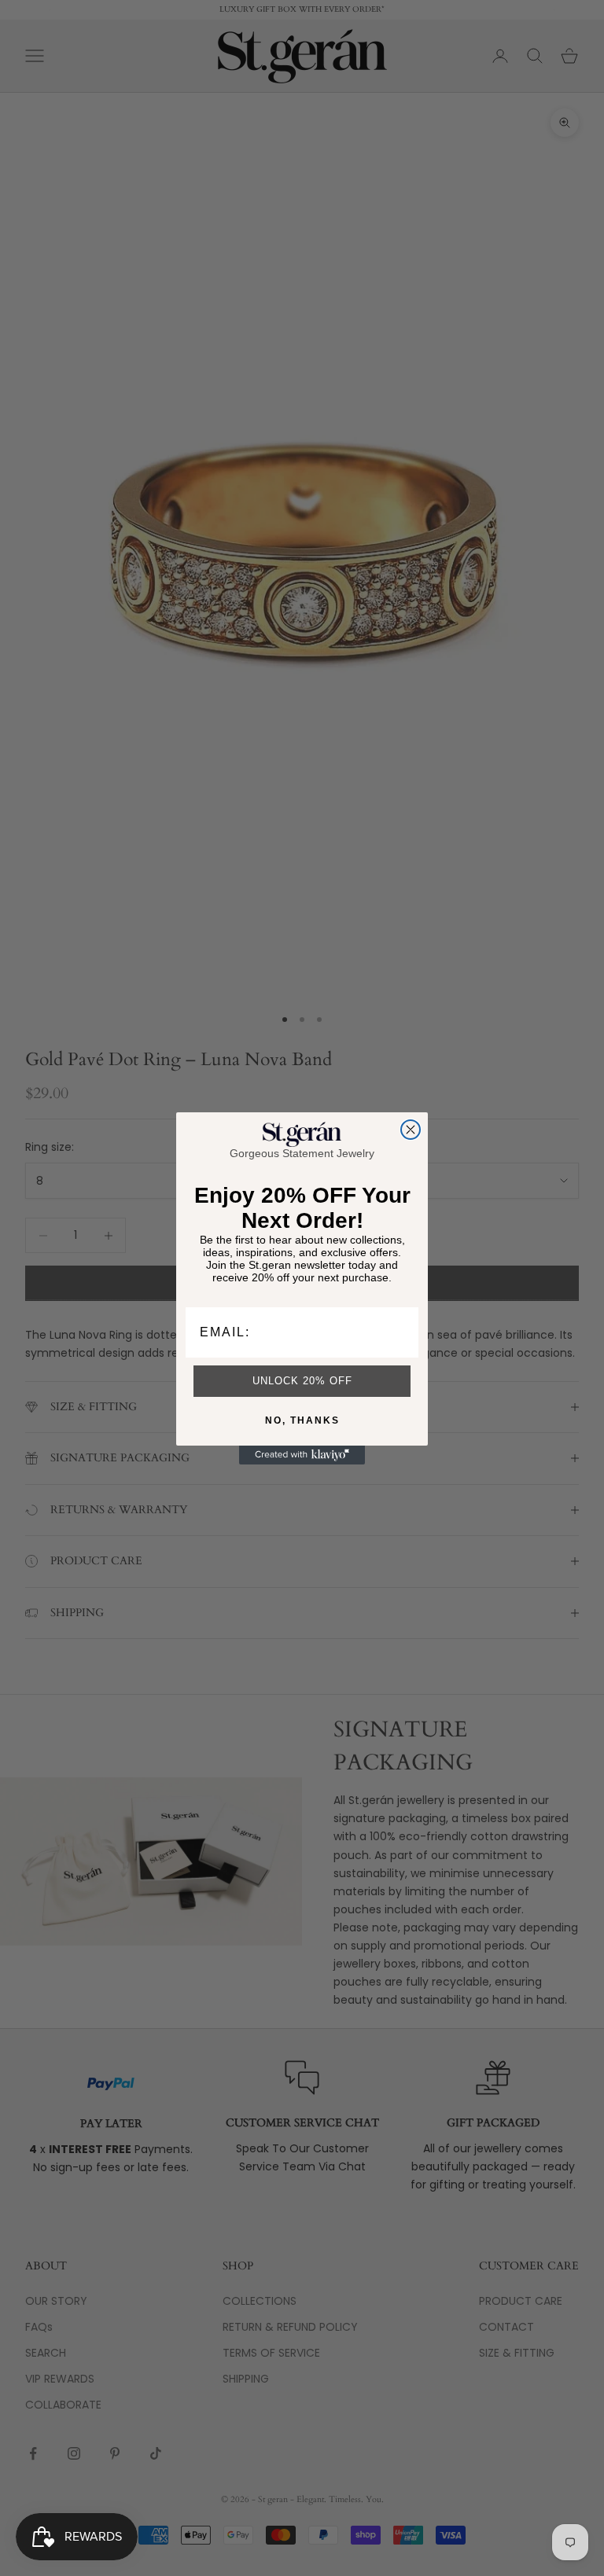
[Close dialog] (411, 1130)
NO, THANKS (302, 1420)
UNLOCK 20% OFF (302, 1381)
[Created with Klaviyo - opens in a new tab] (302, 1455)
